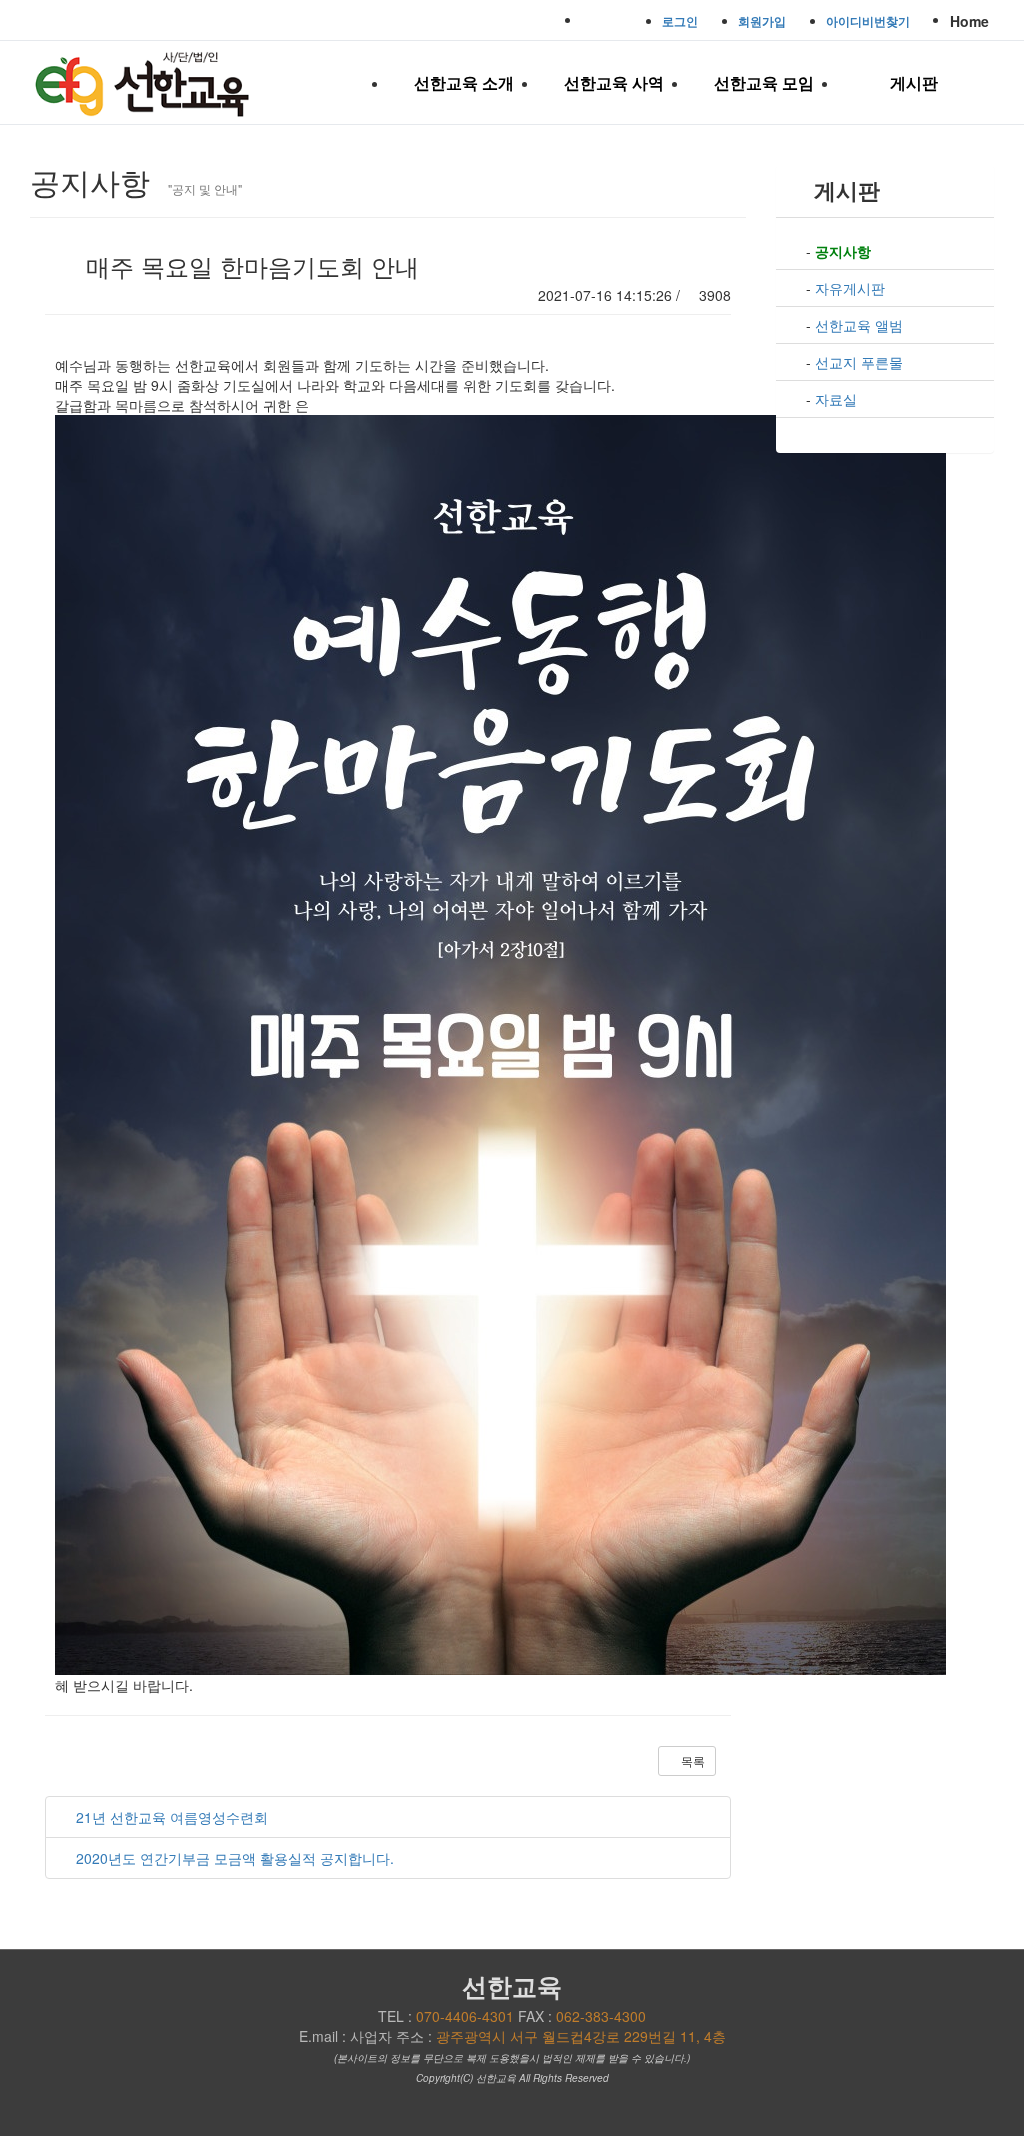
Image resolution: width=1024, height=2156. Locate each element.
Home (969, 21)
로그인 (680, 21)
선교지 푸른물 (859, 362)
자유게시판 (850, 288)
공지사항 (843, 251)
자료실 (836, 399)
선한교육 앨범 (859, 325)
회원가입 (762, 21)
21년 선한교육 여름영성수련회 (172, 1817)
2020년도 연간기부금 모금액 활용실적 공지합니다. (235, 1858)
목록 (691, 1760)
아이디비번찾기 (868, 21)
